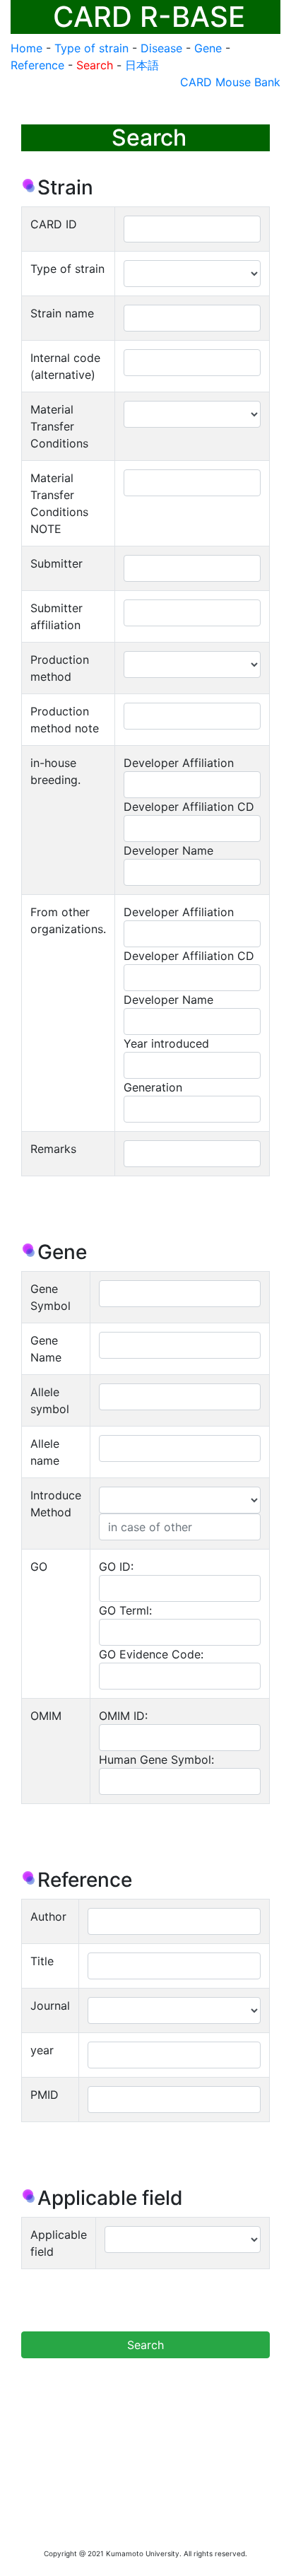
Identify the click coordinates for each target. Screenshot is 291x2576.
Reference (37, 65)
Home (26, 48)
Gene (208, 48)
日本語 (142, 65)
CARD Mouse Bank (230, 82)
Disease (161, 48)
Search (95, 65)
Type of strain (91, 48)
